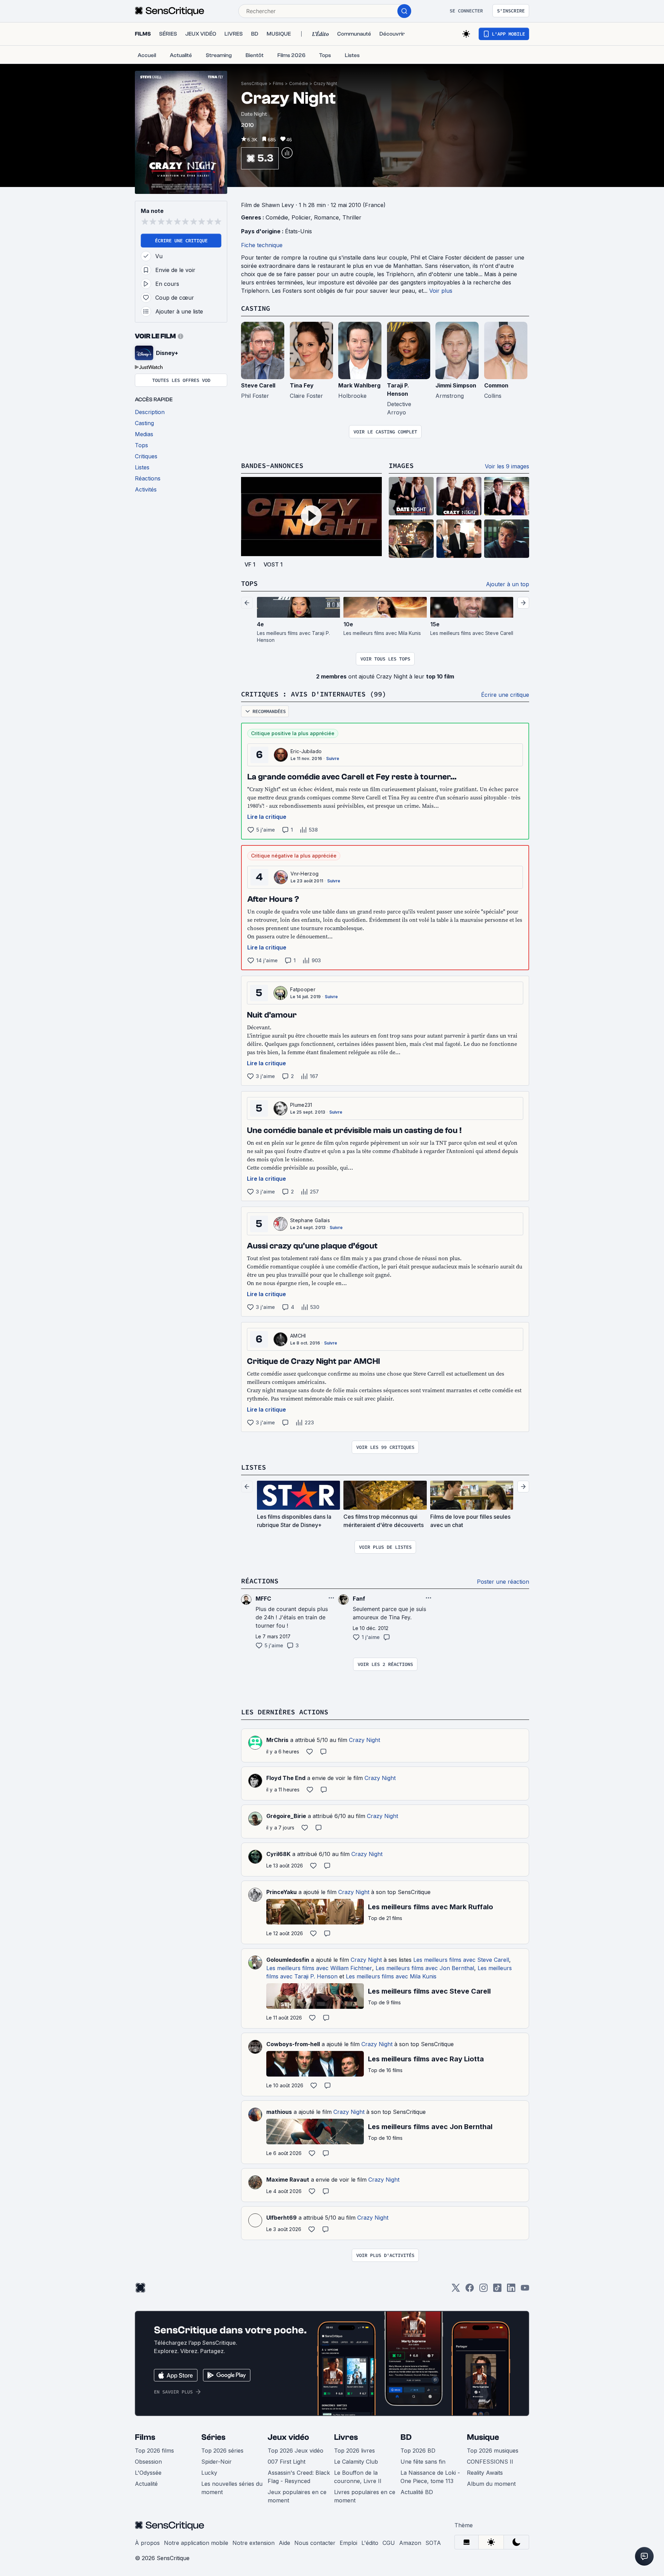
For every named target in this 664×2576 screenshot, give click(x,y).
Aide (284, 2543)
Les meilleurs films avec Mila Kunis (391, 1976)
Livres (346, 2437)
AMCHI (298, 1336)
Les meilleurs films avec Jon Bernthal (425, 1968)
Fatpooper (303, 989)
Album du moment (491, 2484)
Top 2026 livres (354, 2451)
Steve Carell (258, 385)
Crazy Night (325, 83)
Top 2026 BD (418, 2451)
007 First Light (287, 2462)
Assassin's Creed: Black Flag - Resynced (299, 2477)
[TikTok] (497, 2290)
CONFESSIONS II (490, 2462)
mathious (279, 2112)
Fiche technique (262, 245)
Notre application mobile (196, 2543)
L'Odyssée (148, 2473)
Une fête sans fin (423, 2462)
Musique (483, 2437)
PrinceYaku (282, 1892)
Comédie (299, 83)
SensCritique (254, 83)
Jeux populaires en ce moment (297, 2496)
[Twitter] (456, 2290)
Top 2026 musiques (493, 2451)
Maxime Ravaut (288, 2180)
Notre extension (253, 2543)
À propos (147, 2543)
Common (496, 385)
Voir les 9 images (507, 466)
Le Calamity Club (356, 2462)
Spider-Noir (216, 2462)
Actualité (146, 2484)
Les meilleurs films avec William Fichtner (319, 1968)
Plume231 (301, 1105)
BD (406, 2437)
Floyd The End (286, 1778)
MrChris (277, 1740)
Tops (249, 583)
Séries (213, 2437)
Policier (301, 217)
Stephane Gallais (310, 1220)
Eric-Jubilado (306, 751)
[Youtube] (525, 2290)
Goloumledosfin (288, 1960)
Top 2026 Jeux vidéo (296, 2451)
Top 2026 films (154, 2451)
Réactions (260, 1581)
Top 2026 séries (222, 2451)
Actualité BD (417, 2492)
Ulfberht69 (282, 2218)
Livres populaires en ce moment (365, 2496)
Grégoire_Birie (286, 1816)
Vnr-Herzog (305, 874)
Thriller (352, 217)
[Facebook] (470, 2290)
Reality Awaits (485, 2473)
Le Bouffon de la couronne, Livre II (358, 2477)
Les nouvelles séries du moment (232, 2488)
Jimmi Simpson (456, 385)
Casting (256, 308)
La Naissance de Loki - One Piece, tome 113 (430, 2477)
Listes (253, 1467)
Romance (326, 217)
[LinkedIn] (511, 2290)
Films (278, 83)
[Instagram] (483, 2290)
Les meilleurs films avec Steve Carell (461, 1960)
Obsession (148, 2462)
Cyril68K (278, 1854)
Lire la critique (267, 817)
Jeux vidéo (288, 2437)
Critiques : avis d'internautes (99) (314, 694)
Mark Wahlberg (359, 385)
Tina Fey (302, 385)
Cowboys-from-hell (293, 2044)
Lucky (209, 2473)
